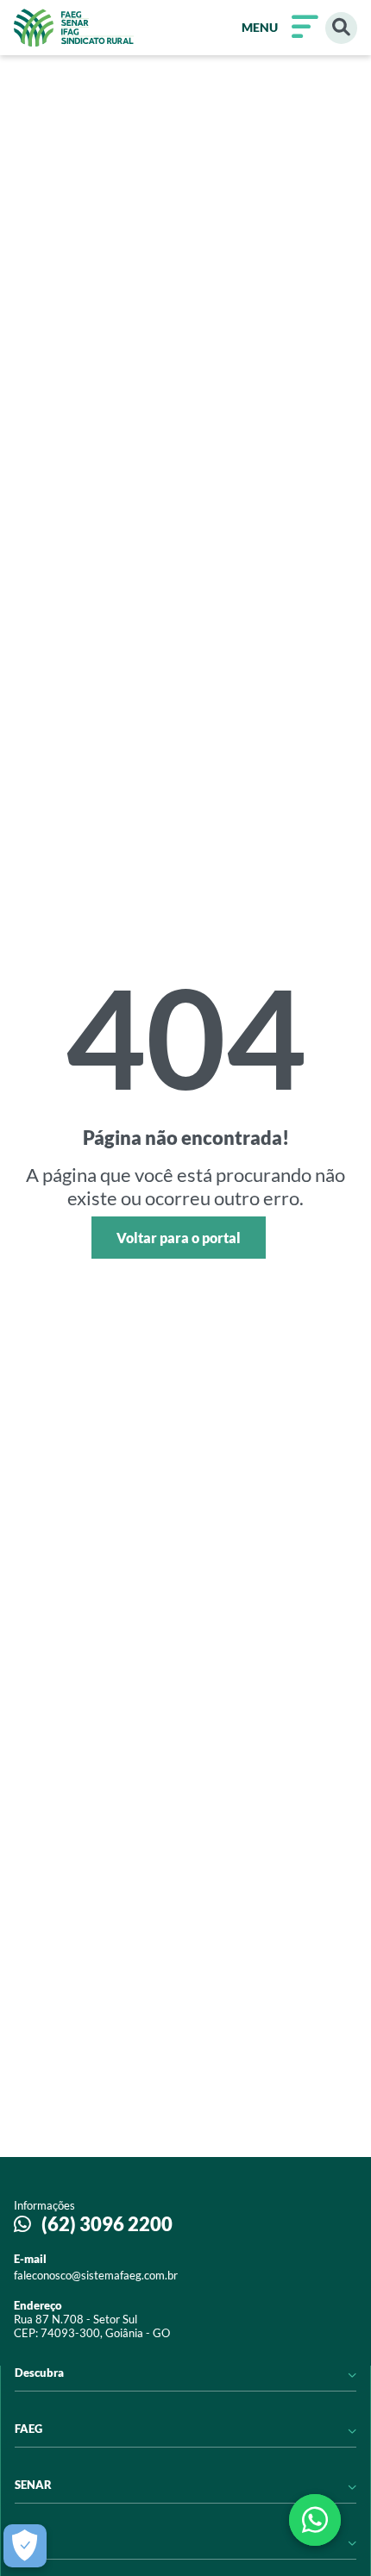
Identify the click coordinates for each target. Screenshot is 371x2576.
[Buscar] (341, 28)
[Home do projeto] (74, 28)
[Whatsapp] (315, 2520)
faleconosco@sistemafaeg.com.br (96, 2275)
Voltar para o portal (179, 1238)
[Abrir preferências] (25, 2546)
